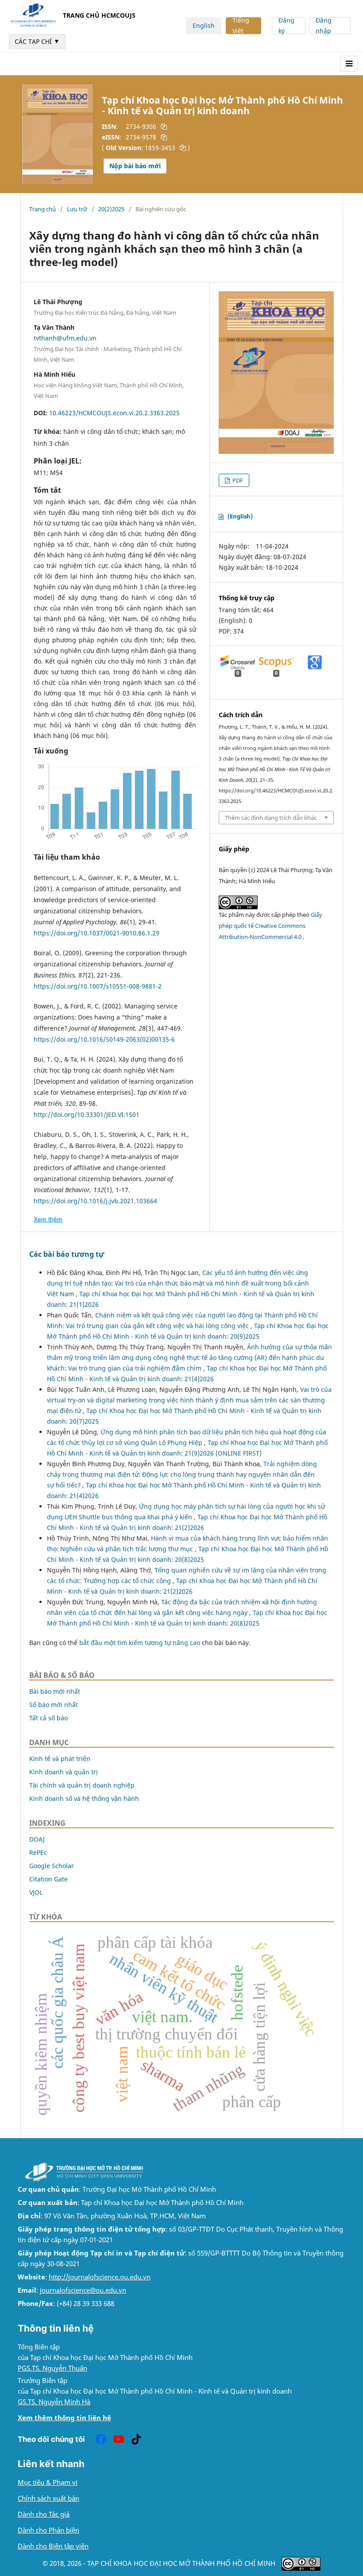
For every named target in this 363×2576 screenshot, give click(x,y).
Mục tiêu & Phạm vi (48, 2482)
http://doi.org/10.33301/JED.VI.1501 (87, 1114)
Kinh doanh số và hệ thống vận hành (84, 1798)
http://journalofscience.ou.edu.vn (100, 2277)
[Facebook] (101, 2439)
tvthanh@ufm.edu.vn (65, 338)
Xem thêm (48, 1219)
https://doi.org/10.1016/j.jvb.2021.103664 (95, 1201)
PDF (237, 480)
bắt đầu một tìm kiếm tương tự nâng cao (140, 1643)
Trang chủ (42, 209)
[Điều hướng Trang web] (349, 64)
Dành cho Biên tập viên (53, 2546)
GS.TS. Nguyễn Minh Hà (54, 2402)
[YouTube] (119, 2439)
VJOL (36, 1892)
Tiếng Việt (241, 26)
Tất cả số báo (48, 1718)
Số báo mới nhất (54, 1705)
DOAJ (37, 1839)
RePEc (38, 1852)
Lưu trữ (77, 209)
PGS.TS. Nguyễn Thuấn (52, 2368)
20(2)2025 (111, 209)
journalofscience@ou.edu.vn (83, 2290)
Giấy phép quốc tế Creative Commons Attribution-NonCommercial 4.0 (270, 926)
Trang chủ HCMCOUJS (99, 15)
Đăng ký (286, 26)
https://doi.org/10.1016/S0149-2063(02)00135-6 (104, 1039)
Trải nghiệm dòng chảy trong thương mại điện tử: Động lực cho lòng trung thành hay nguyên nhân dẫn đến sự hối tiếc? (182, 1474)
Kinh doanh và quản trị (64, 1772)
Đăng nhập (324, 26)
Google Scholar (52, 1866)
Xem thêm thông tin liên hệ (64, 2418)
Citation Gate (48, 1879)
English (204, 25)
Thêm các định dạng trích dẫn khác (271, 818)
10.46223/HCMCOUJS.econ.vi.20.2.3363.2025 (114, 413)
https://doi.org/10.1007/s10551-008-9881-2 (98, 986)
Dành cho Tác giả (44, 2514)
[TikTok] (136, 2439)
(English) (240, 516)
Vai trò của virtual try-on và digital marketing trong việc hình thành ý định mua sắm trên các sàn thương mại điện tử (189, 1400)
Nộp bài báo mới (135, 166)
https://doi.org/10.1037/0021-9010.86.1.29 (97, 933)
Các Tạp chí (37, 41)
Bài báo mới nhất (55, 1691)
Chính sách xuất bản (48, 2498)
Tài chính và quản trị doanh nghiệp (82, 1785)
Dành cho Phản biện (48, 2530)
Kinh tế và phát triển (60, 1759)
